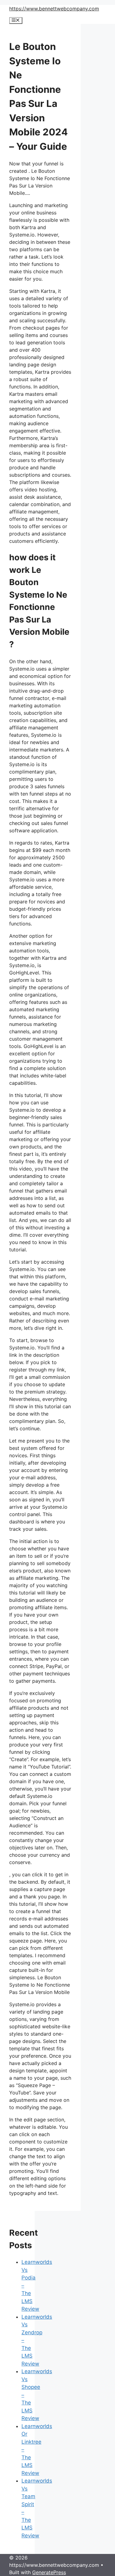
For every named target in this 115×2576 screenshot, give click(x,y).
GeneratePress (49, 2572)
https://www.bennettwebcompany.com (54, 9)
